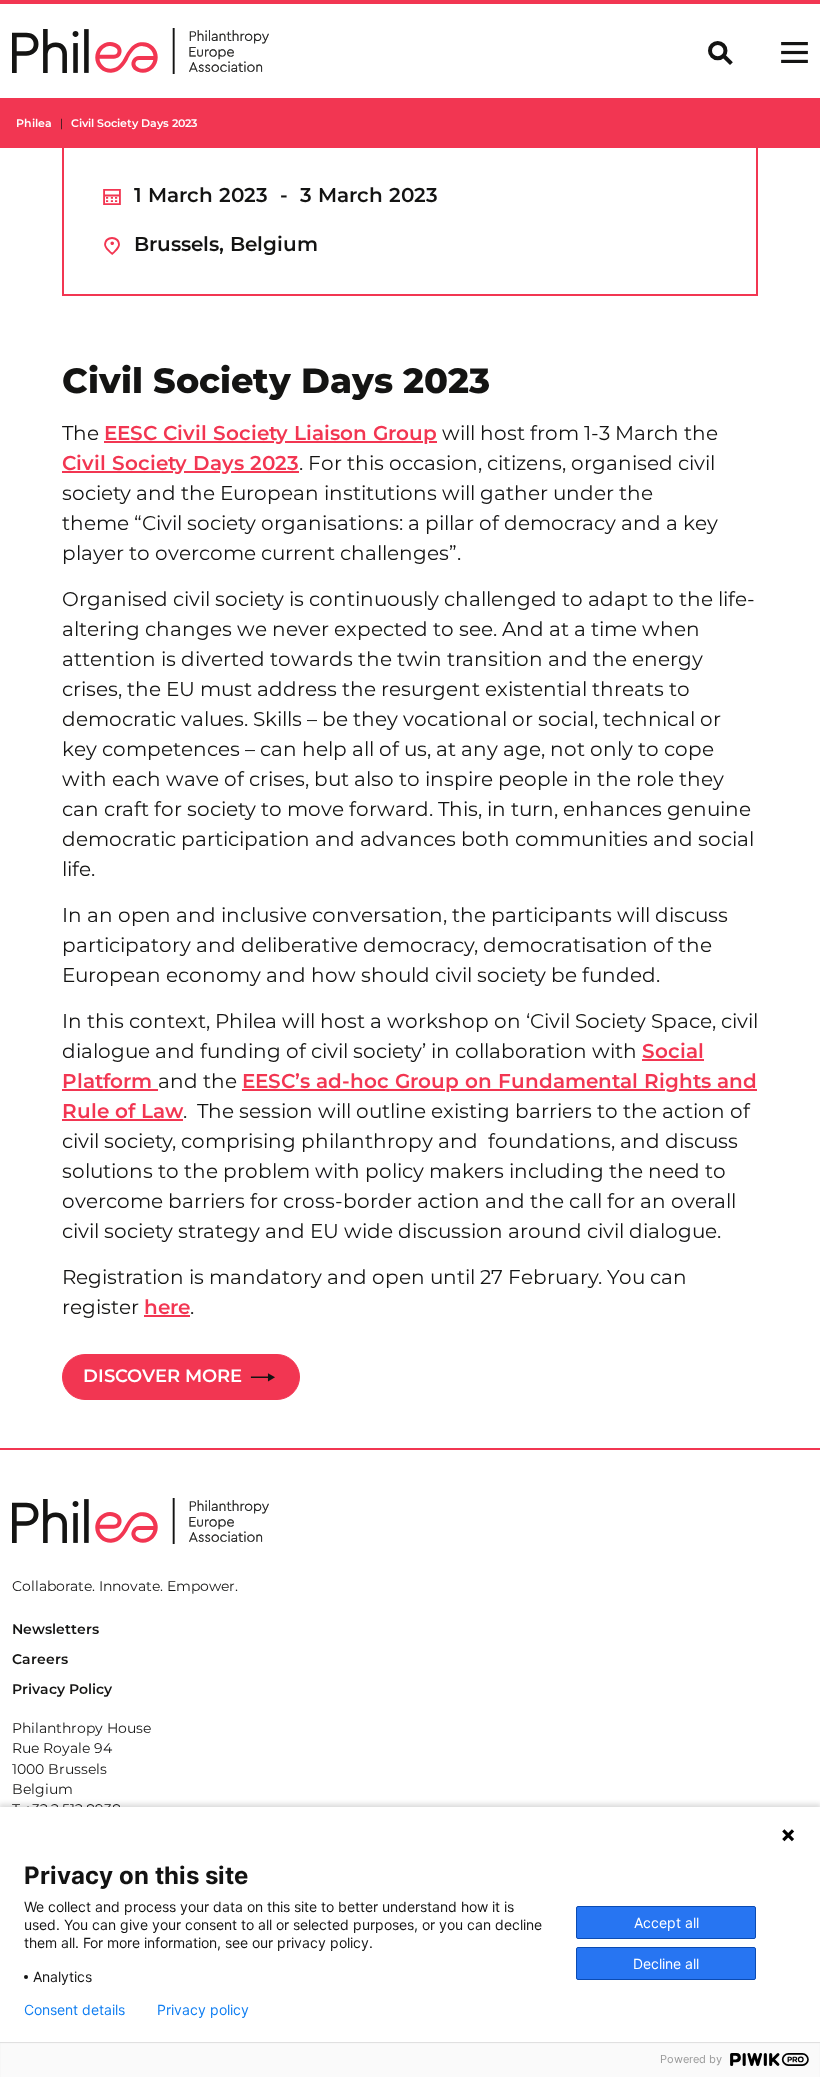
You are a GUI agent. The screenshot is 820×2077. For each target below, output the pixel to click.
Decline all (666, 1963)
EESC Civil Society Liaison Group (270, 433)
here (167, 1307)
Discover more (165, 1375)
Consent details (74, 2010)
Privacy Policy (62, 1689)
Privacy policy (203, 2010)
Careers (40, 1659)
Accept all (666, 1922)
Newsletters (55, 1629)
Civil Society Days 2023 (180, 463)
